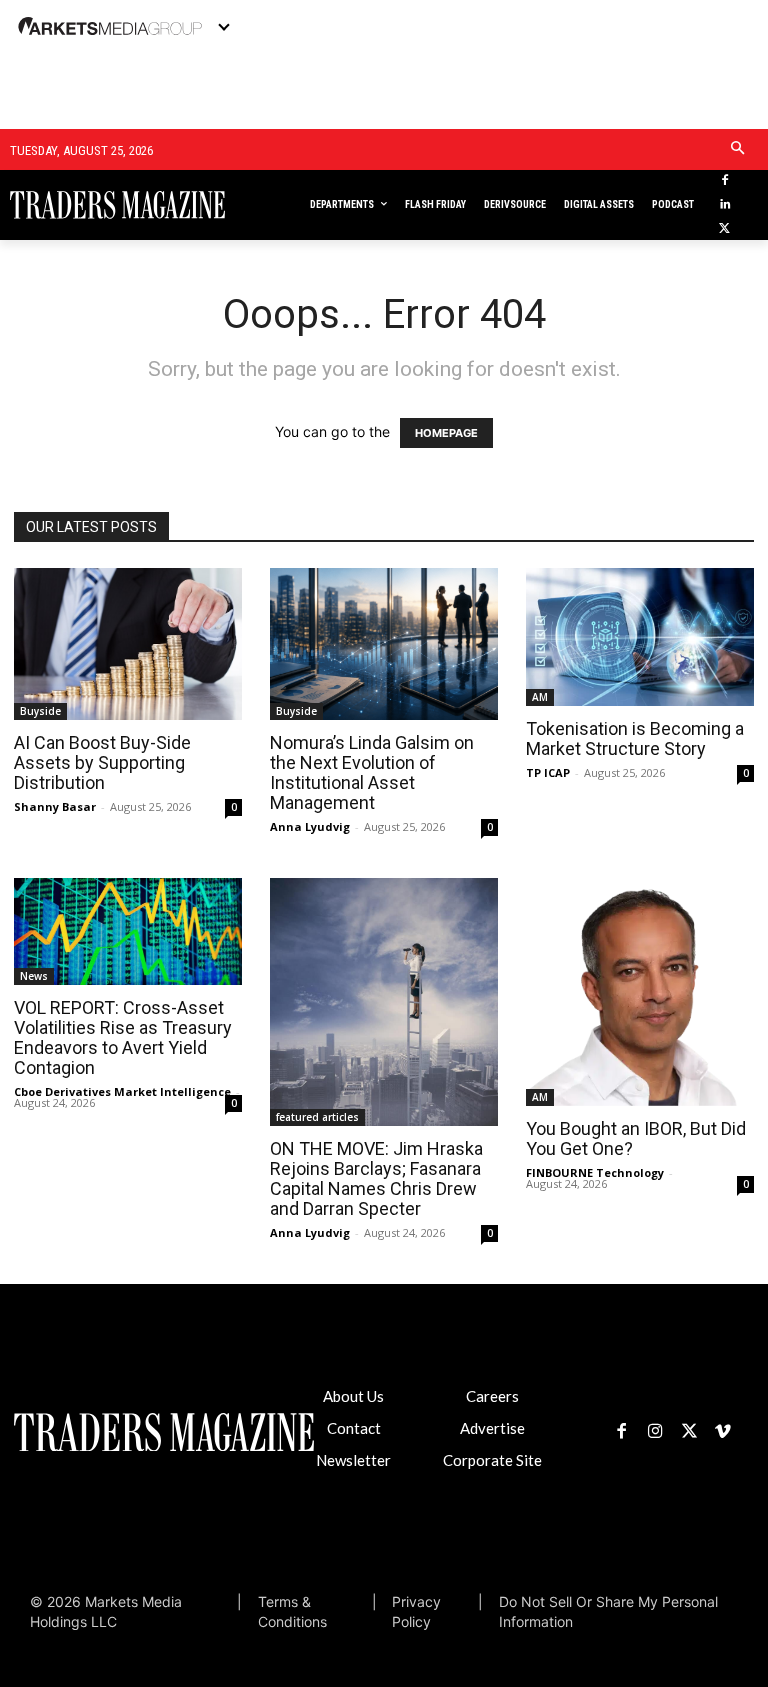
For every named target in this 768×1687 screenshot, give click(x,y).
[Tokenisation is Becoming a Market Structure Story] (640, 637)
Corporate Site (492, 1460)
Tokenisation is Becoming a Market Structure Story (635, 738)
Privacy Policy (416, 1611)
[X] (724, 229)
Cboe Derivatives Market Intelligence (122, 1091)
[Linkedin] (724, 205)
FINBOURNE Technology (595, 1172)
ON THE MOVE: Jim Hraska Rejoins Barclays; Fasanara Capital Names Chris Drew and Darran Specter (376, 1178)
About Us (353, 1396)
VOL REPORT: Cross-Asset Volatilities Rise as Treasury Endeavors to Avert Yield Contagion (123, 1037)
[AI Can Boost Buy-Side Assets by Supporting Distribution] (128, 644)
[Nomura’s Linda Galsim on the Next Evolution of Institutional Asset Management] (384, 644)
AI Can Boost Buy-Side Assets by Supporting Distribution (102, 762)
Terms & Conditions (292, 1611)
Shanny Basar (55, 806)
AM (540, 697)
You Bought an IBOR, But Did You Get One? (636, 1138)
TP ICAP (548, 772)
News (34, 976)
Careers (492, 1396)
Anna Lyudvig (310, 826)
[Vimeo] (723, 1432)
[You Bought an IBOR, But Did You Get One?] (640, 992)
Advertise (492, 1428)
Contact (354, 1428)
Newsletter (353, 1460)
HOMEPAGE (446, 433)
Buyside (40, 711)
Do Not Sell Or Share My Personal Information (608, 1611)
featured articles (317, 1117)
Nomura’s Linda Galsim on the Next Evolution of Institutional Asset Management (372, 772)
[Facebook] (724, 181)
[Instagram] (655, 1432)
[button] (737, 149)
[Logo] (85, 205)
